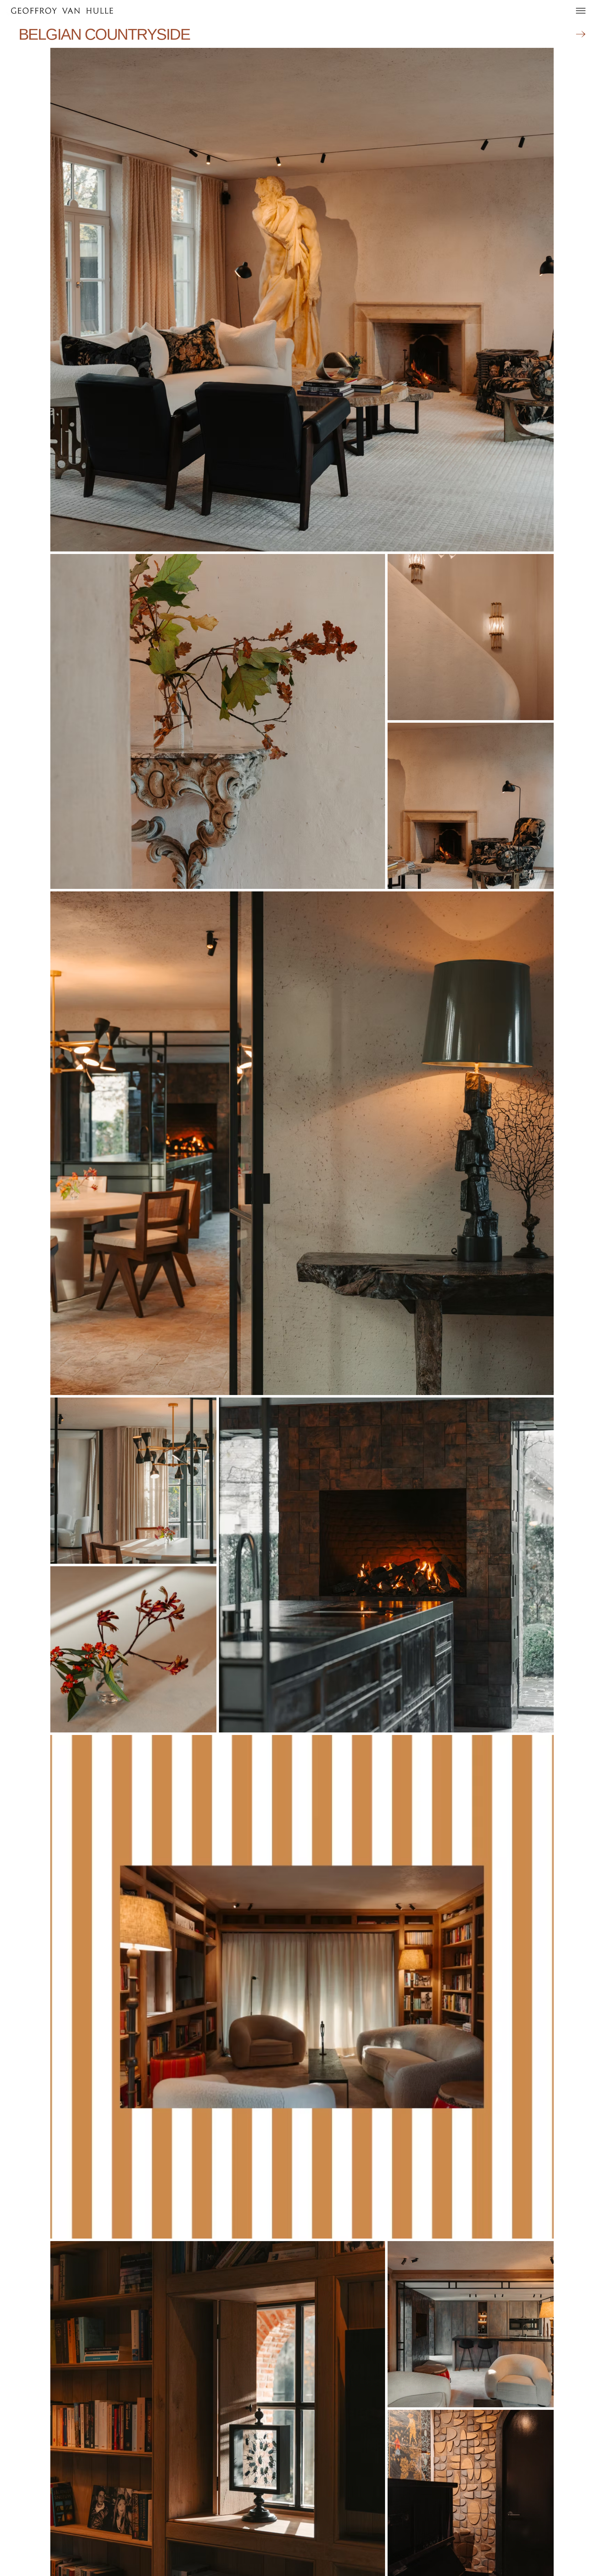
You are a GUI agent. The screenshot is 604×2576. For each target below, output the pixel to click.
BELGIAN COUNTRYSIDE (104, 34)
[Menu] (581, 11)
